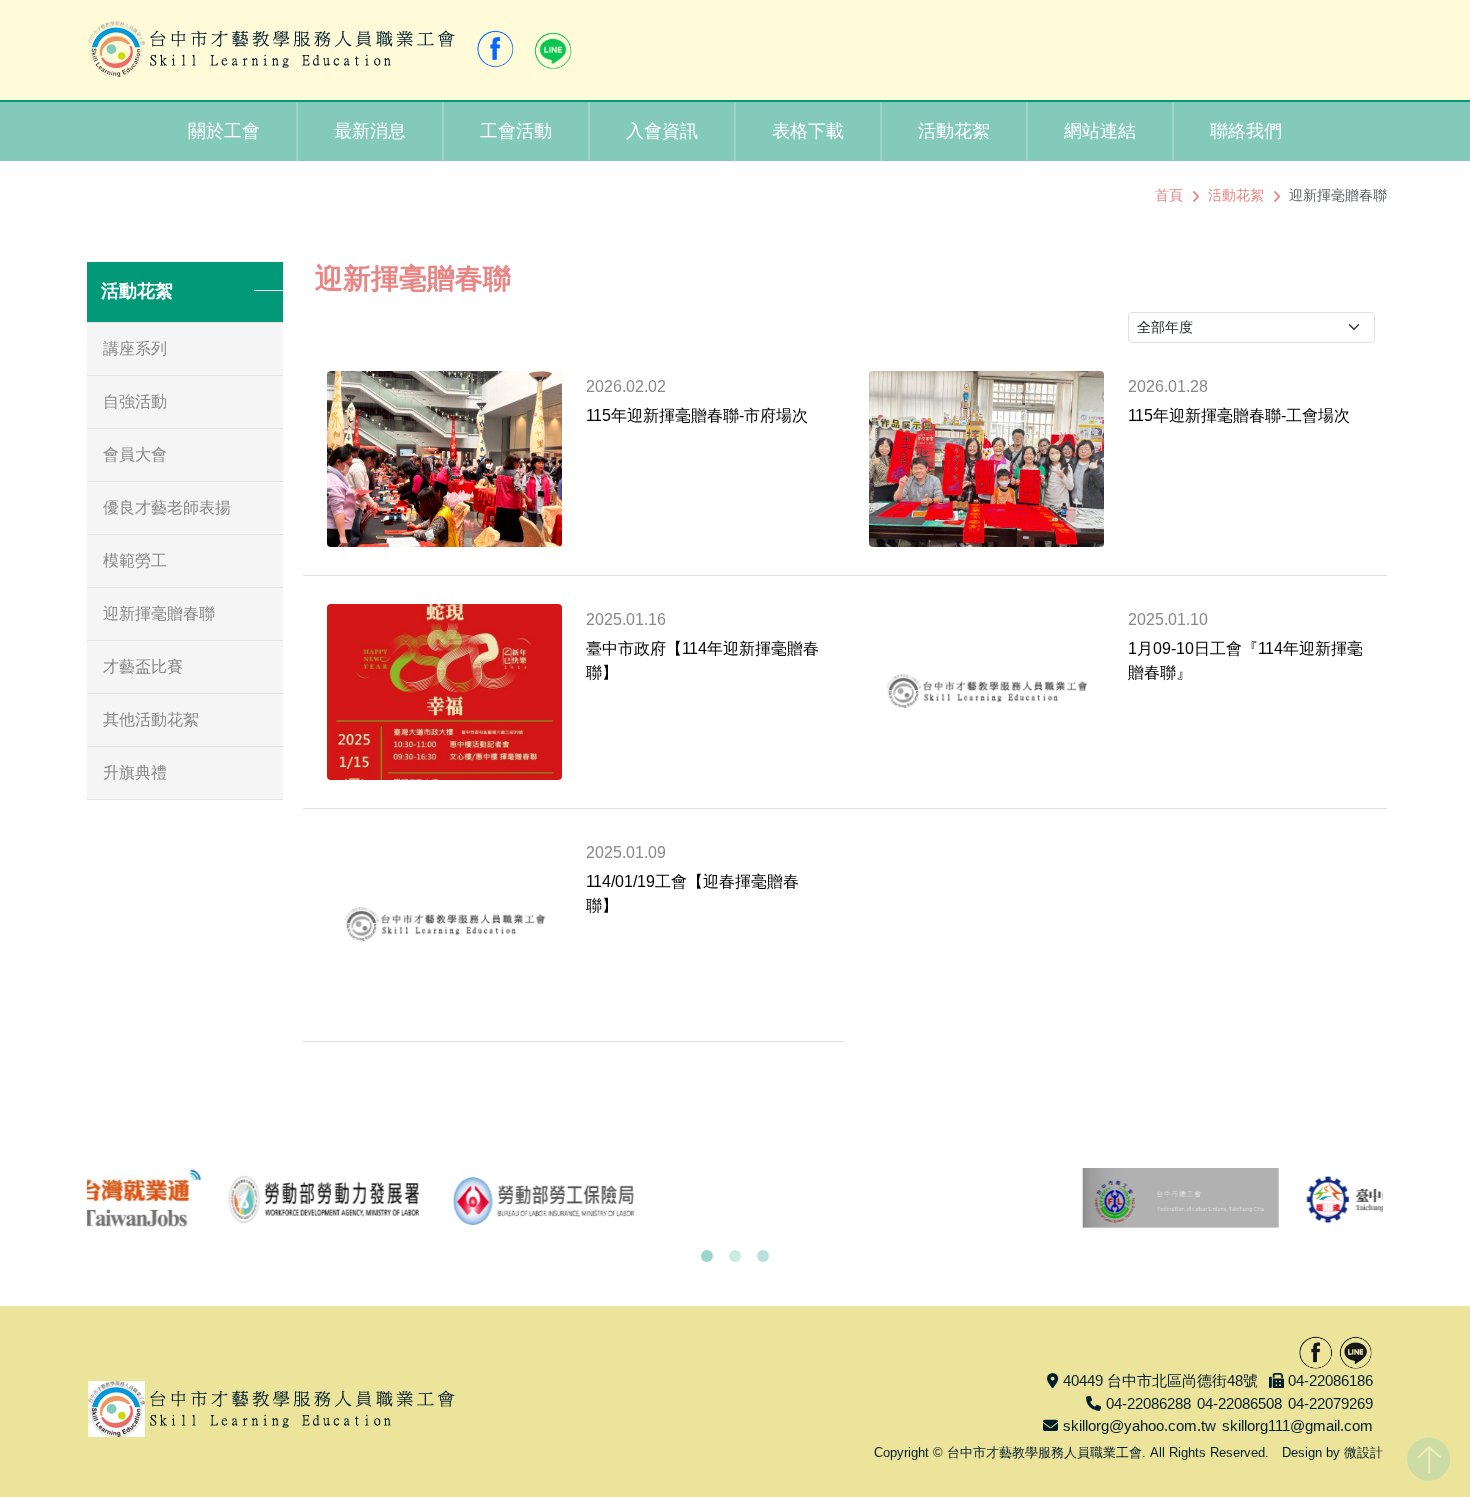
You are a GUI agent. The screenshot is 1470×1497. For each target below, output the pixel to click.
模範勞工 (135, 560)
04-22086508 (1239, 1403)
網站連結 (1100, 131)
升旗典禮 (135, 772)
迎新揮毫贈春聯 (159, 613)
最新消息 (370, 131)
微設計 (1363, 1452)
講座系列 (135, 348)
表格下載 (808, 131)
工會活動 (516, 131)
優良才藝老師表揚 (167, 507)
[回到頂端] (1428, 1455)
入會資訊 (662, 131)
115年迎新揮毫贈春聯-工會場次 (1239, 415)
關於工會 (224, 131)
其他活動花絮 (151, 719)
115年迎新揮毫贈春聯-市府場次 (697, 415)
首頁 (1169, 195)
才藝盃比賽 (143, 666)
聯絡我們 (1246, 131)
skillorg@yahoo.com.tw (1139, 1425)
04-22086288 (1148, 1403)
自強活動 (135, 401)
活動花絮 (954, 131)
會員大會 (135, 454)
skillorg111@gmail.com (1297, 1425)
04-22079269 (1330, 1403)
